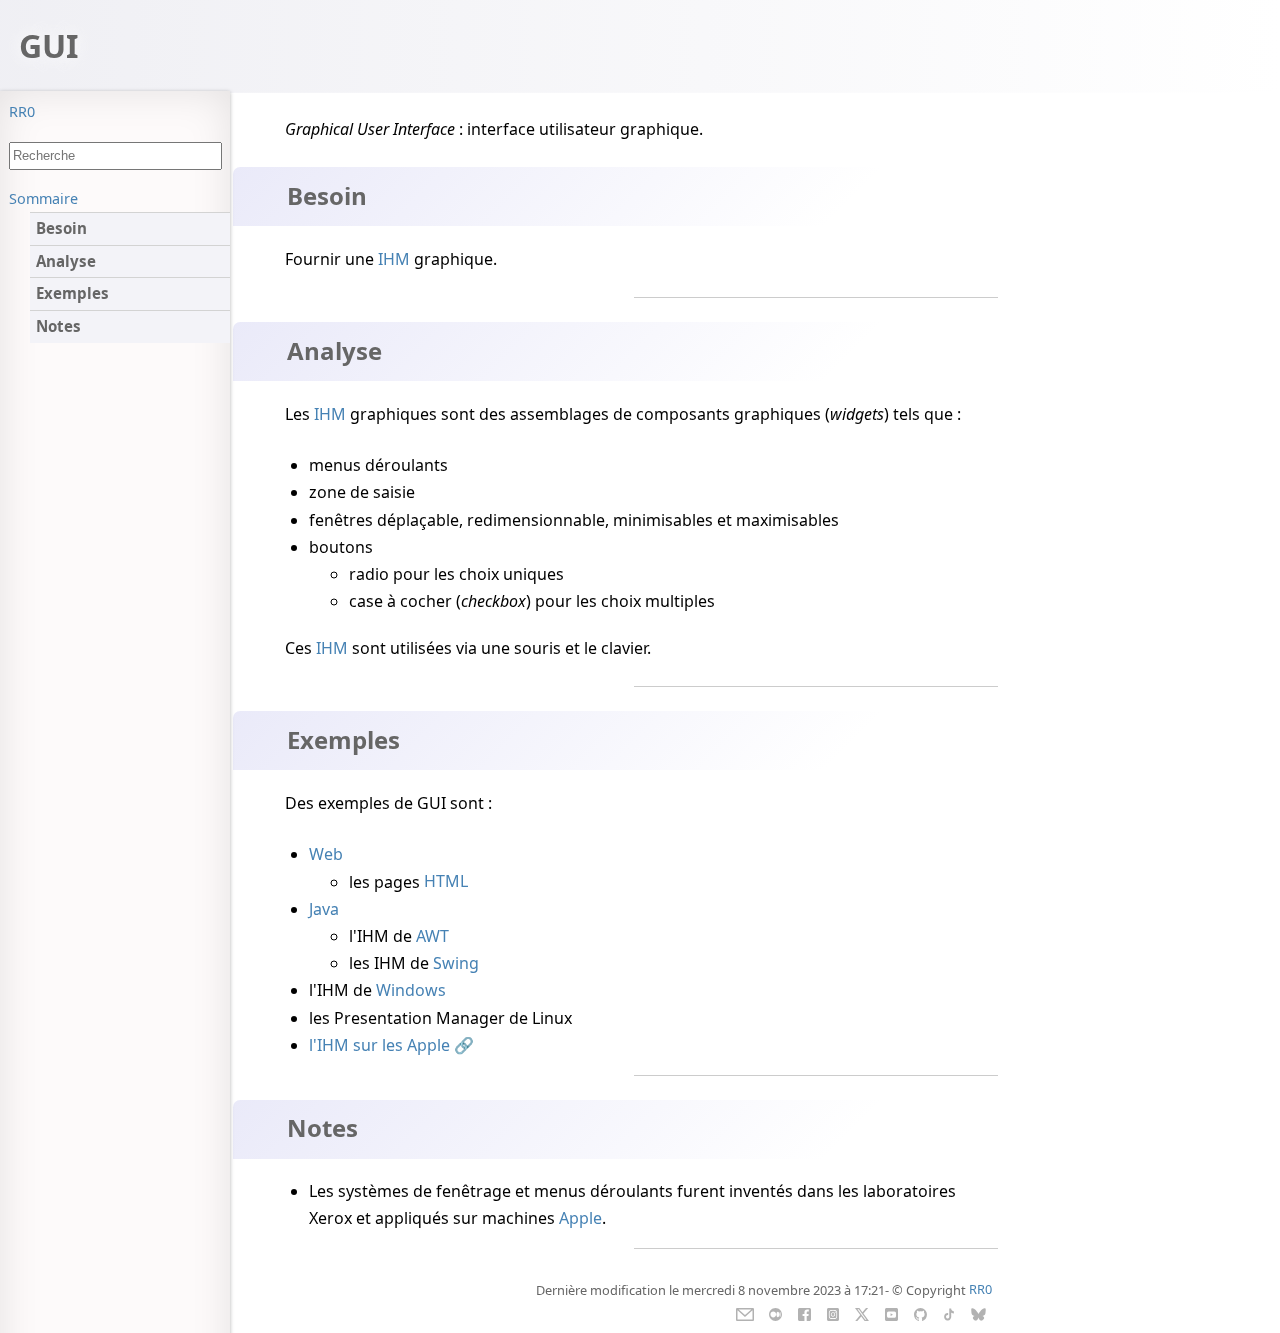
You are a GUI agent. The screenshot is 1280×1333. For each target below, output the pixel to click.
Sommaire (43, 198)
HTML (446, 882)
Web (326, 854)
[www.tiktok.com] (948, 1312)
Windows (411, 990)
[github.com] (919, 1312)
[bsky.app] (978, 1312)
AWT (432, 936)
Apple (580, 1218)
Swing (456, 963)
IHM (394, 259)
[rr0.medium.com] (775, 1312)
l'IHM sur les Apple (379, 1045)
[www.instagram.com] (832, 1312)
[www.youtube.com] (891, 1312)
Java (324, 909)
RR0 (22, 111)
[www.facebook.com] (804, 1312)
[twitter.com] (862, 1312)
